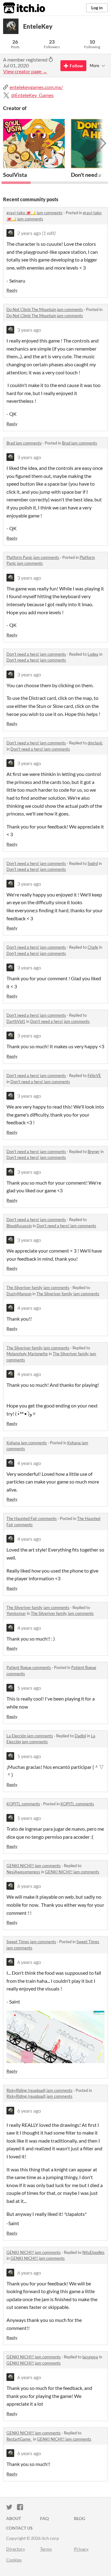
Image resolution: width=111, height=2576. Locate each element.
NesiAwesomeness (23, 1872)
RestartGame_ (19, 2439)
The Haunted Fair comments (32, 1518)
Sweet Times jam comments (31, 1942)
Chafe (93, 947)
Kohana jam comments (27, 1443)
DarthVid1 (16, 1021)
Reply (12, 290)
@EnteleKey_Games (32, 95)
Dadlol (80, 1736)
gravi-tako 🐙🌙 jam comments (35, 213)
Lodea (93, 654)
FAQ (44, 2518)
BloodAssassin (19, 1226)
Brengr (94, 1152)
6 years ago (29, 1886)
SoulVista (15, 175)
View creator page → (25, 71)
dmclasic (95, 743)
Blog (80, 2518)
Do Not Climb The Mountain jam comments (45, 309)
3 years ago (29, 330)
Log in (97, 8)
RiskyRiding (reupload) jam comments (39, 2090)
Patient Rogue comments (29, 1667)
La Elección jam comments (30, 1736)
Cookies (14, 2560)
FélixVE (94, 1075)
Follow (76, 66)
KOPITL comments (23, 1804)
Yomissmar (16, 1613)
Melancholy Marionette (27, 1354)
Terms (46, 2549)
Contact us (19, 2528)
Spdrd (93, 863)
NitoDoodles (93, 2252)
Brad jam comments (24, 443)
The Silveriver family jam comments (38, 1288)
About (14, 2518)
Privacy (81, 2549)
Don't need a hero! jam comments (36, 654)
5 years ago (29, 1688)
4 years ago (29, 1308)
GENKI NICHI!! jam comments (34, 1866)
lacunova (90, 2357)
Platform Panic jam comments (33, 557)
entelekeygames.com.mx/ (36, 87)
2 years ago (29, 233)
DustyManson (19, 1294)
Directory (16, 2549)
